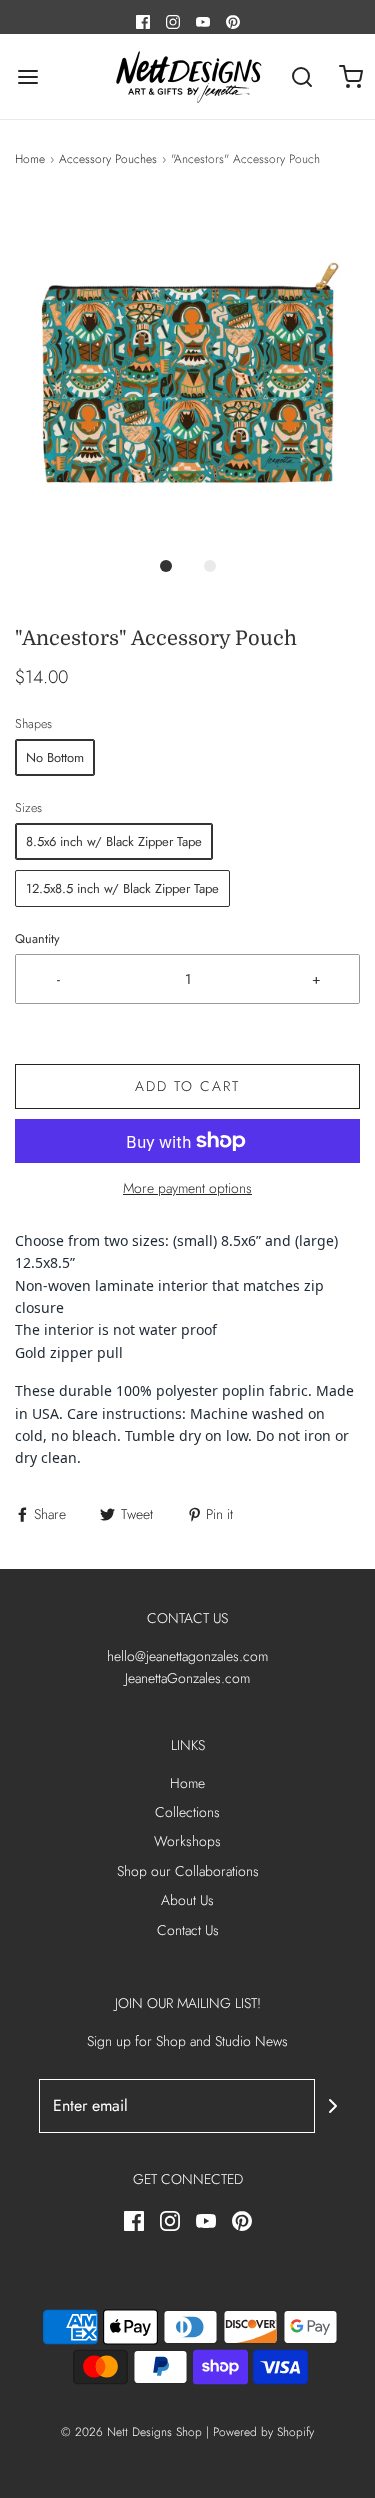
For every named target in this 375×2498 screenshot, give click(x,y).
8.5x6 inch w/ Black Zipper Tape (114, 841)
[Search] (302, 76)
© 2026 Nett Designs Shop (133, 2432)
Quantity (37, 939)
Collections (187, 1812)
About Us (187, 1900)
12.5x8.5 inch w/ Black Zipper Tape (122, 888)
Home (30, 159)
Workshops (187, 1841)
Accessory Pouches (108, 159)
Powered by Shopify (263, 2432)
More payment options (187, 1188)
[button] (187, 371)
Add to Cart (187, 1086)
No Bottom (55, 757)
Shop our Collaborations (188, 1871)
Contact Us (188, 1930)
